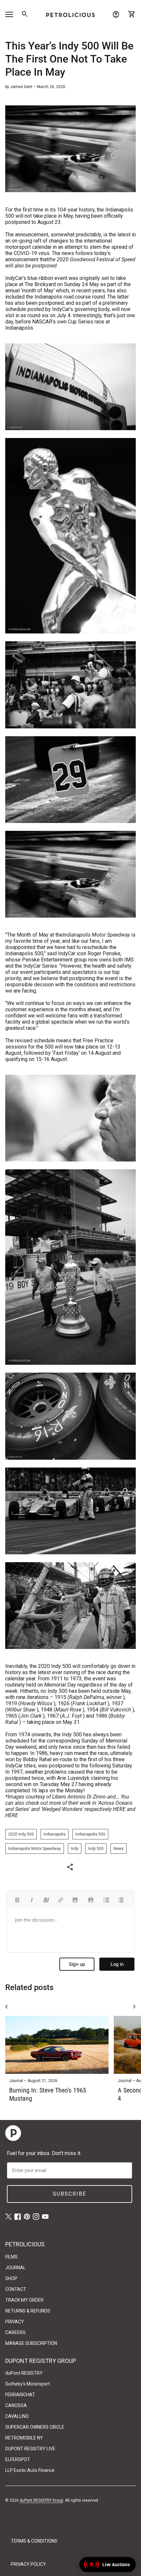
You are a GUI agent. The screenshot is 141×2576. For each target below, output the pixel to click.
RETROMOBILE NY (24, 2438)
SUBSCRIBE (70, 2194)
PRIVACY (15, 2322)
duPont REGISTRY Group (41, 2500)
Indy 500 (96, 1849)
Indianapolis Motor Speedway (35, 1849)
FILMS (11, 2257)
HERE (119, 1809)
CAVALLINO (17, 2416)
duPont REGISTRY (24, 2373)
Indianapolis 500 (90, 1834)
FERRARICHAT (20, 2395)
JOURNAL (15, 2268)
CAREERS (15, 2332)
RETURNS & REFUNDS (28, 2311)
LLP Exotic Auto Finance (30, 2470)
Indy (75, 1849)
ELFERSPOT (18, 2459)
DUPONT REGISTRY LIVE (30, 2449)
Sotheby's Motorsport (28, 2384)
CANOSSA (16, 2405)
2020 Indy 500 (21, 1834)
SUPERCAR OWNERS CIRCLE (35, 2427)
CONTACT (16, 2289)
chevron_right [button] (134, 2007)
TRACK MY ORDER (24, 2300)
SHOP (11, 2278)
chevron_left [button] (7, 2007)
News (119, 1849)
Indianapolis (55, 1834)
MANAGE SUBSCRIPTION (31, 2343)
